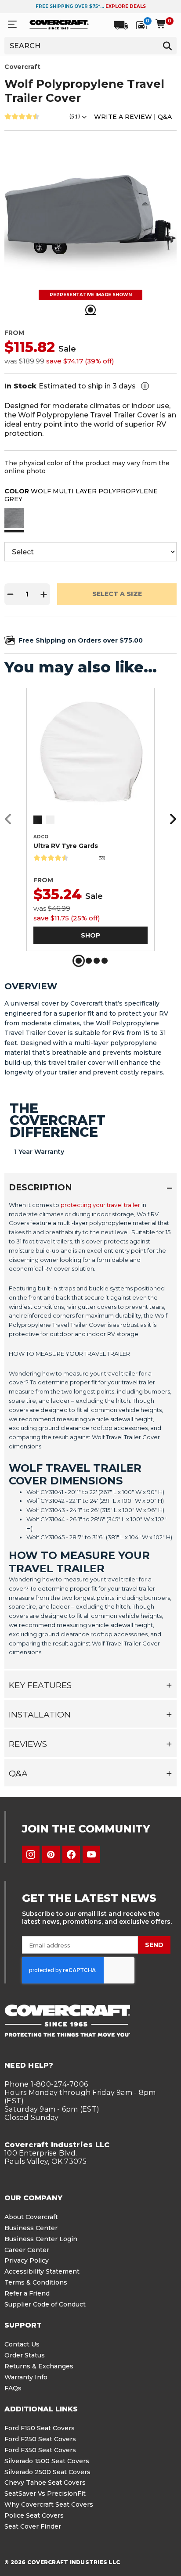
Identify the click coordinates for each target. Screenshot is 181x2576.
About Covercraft (31, 2217)
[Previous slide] (11, 819)
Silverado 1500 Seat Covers (47, 2461)
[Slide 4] (105, 961)
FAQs (13, 2388)
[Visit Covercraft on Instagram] (31, 1854)
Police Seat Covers (34, 2515)
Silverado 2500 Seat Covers (47, 2472)
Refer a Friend (27, 2293)
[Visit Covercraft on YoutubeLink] (91, 1854)
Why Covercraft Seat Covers (49, 2504)
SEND (154, 1945)
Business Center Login (41, 2239)
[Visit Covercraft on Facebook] (71, 1854)
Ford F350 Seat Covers (40, 2450)
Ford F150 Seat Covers (40, 2428)
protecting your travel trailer (100, 1205)
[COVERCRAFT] (59, 24)
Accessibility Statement (42, 2271)
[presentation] (90, 1431)
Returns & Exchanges (39, 2366)
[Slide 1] (79, 961)
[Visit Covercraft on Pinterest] (51, 1854)
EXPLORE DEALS (126, 6)
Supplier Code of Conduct (45, 2304)
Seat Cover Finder (33, 2526)
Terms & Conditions (36, 2282)
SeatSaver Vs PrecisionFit (45, 2493)
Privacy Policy (27, 2260)
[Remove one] (11, 594)
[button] (14, 519)
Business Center (31, 2228)
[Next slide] (170, 819)
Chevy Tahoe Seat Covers (45, 2483)
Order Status (25, 2355)
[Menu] (12, 24)
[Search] (167, 46)
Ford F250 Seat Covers (40, 2439)
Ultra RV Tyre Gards (66, 846)
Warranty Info (26, 2377)
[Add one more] (44, 594)
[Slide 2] (89, 961)
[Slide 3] (97, 961)
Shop (90, 935)
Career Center (27, 2250)
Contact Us (22, 2344)
